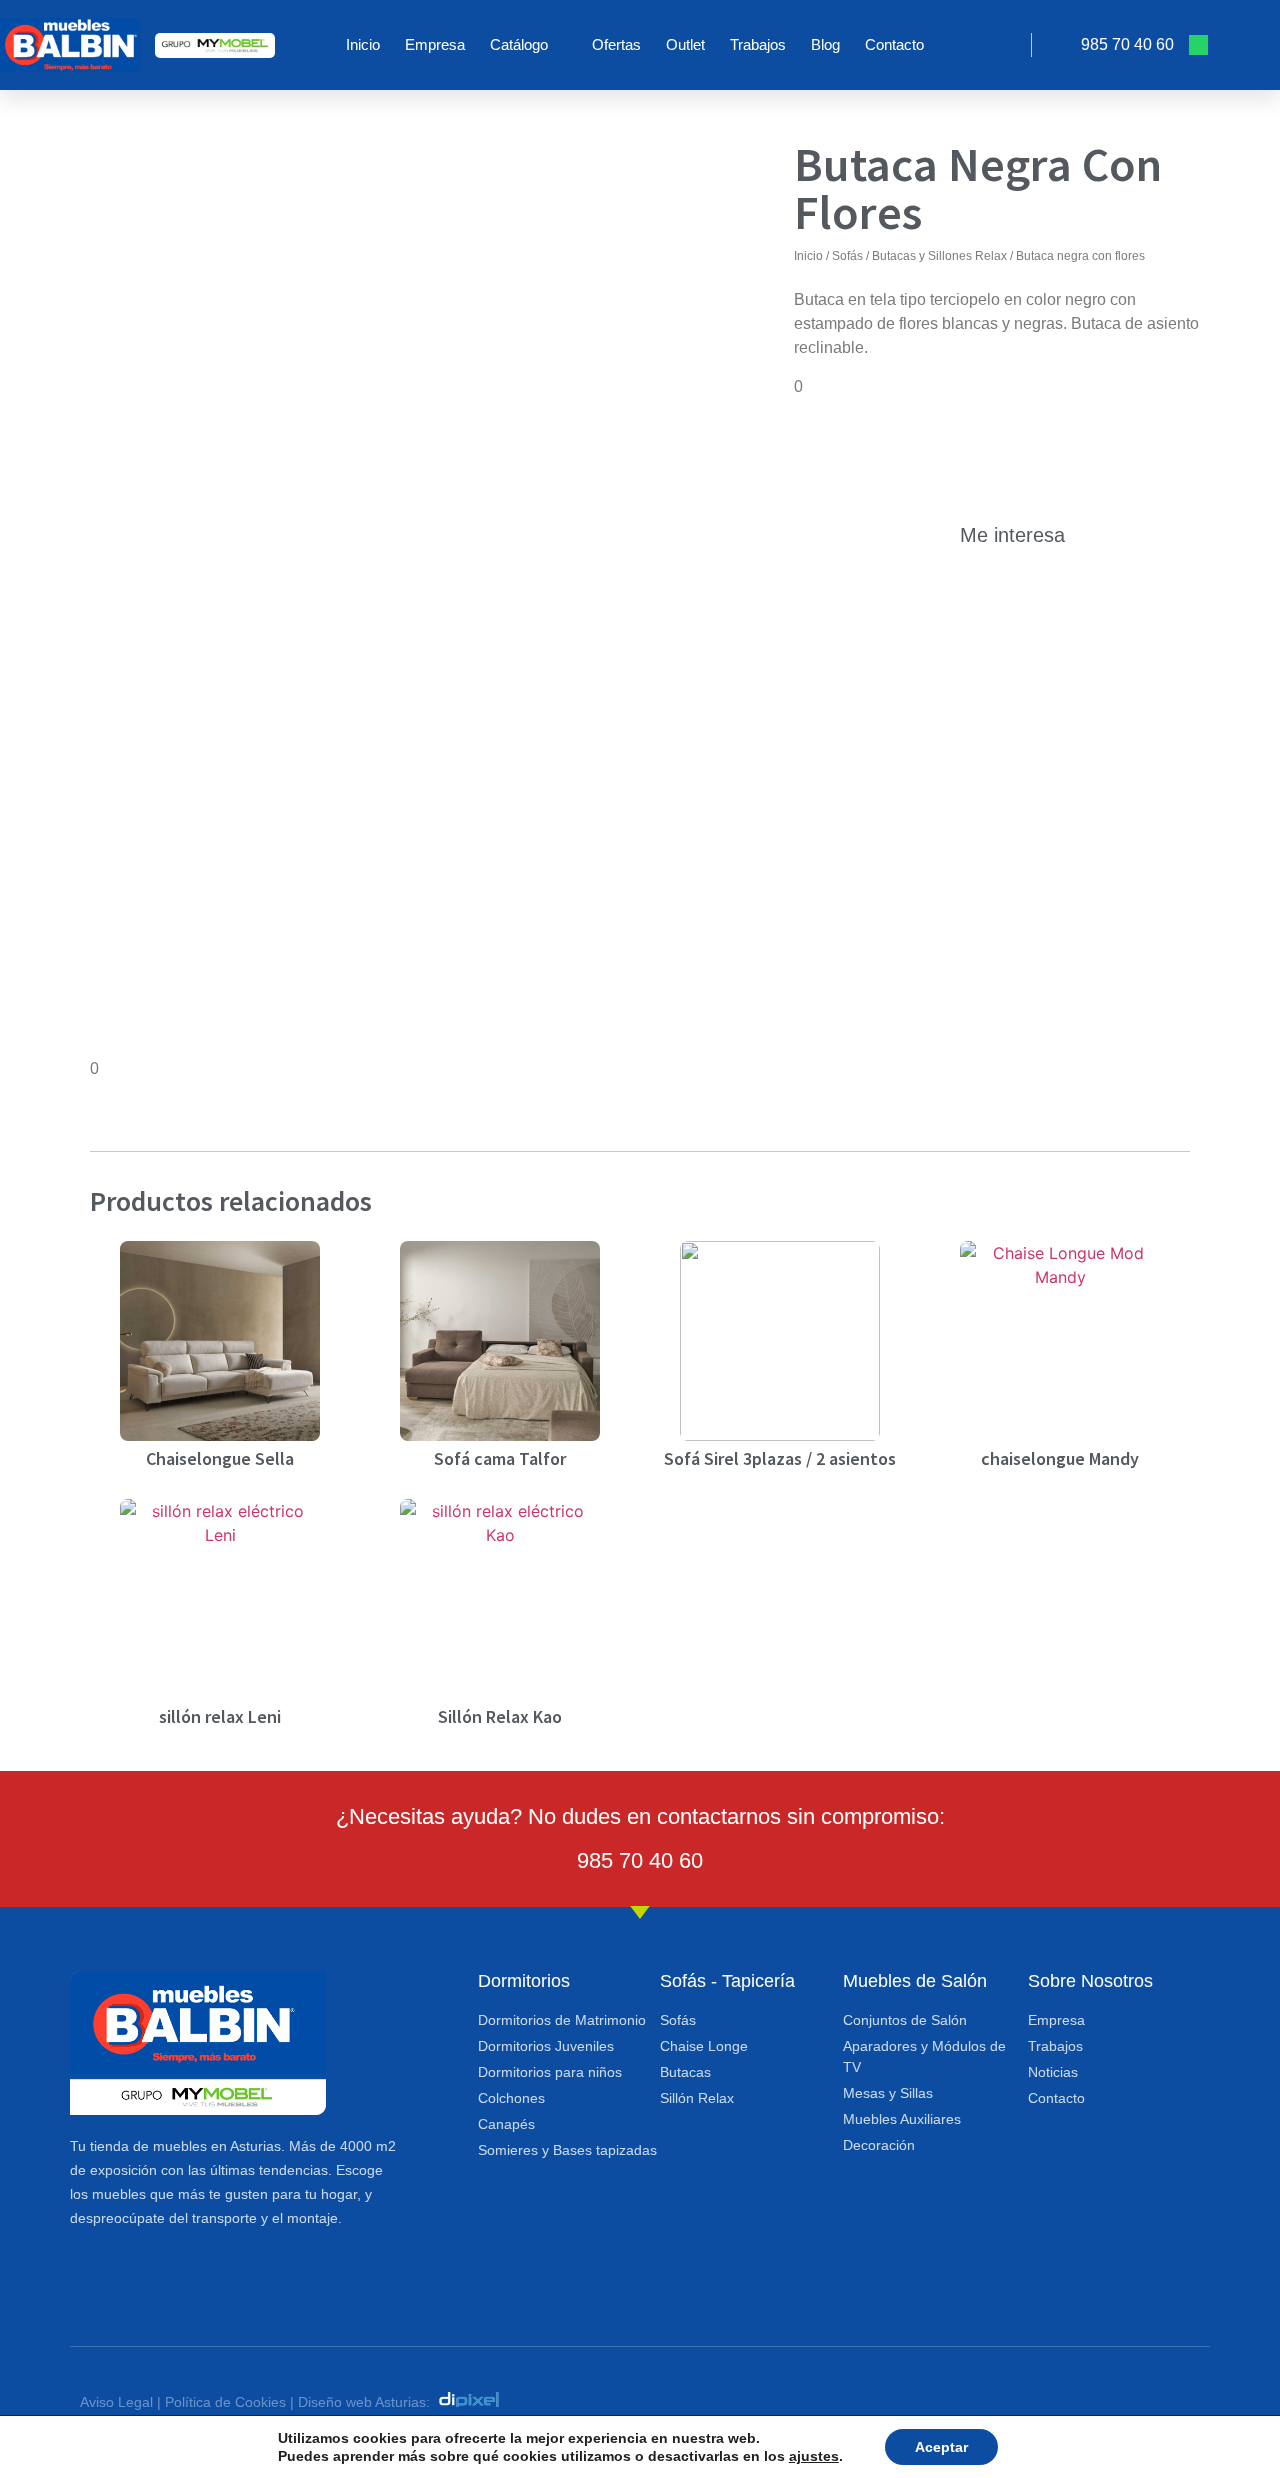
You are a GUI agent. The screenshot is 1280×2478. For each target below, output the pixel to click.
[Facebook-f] (1153, 2399)
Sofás (847, 256)
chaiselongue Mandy (1060, 1458)
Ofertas (616, 44)
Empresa (435, 44)
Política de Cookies (225, 2402)
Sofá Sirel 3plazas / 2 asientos (780, 1458)
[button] (1006, 45)
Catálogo (519, 44)
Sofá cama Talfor (500, 1458)
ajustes (814, 2456)
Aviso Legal (116, 2402)
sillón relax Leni (220, 1716)
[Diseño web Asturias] (474, 2402)
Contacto (894, 44)
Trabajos (758, 44)
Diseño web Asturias (362, 2402)
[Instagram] (1244, 44)
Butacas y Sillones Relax (939, 256)
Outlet (685, 44)
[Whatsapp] (1198, 44)
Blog (825, 44)
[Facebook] (1221, 44)
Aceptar (941, 2447)
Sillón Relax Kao (500, 1716)
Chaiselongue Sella (220, 1458)
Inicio (363, 44)
